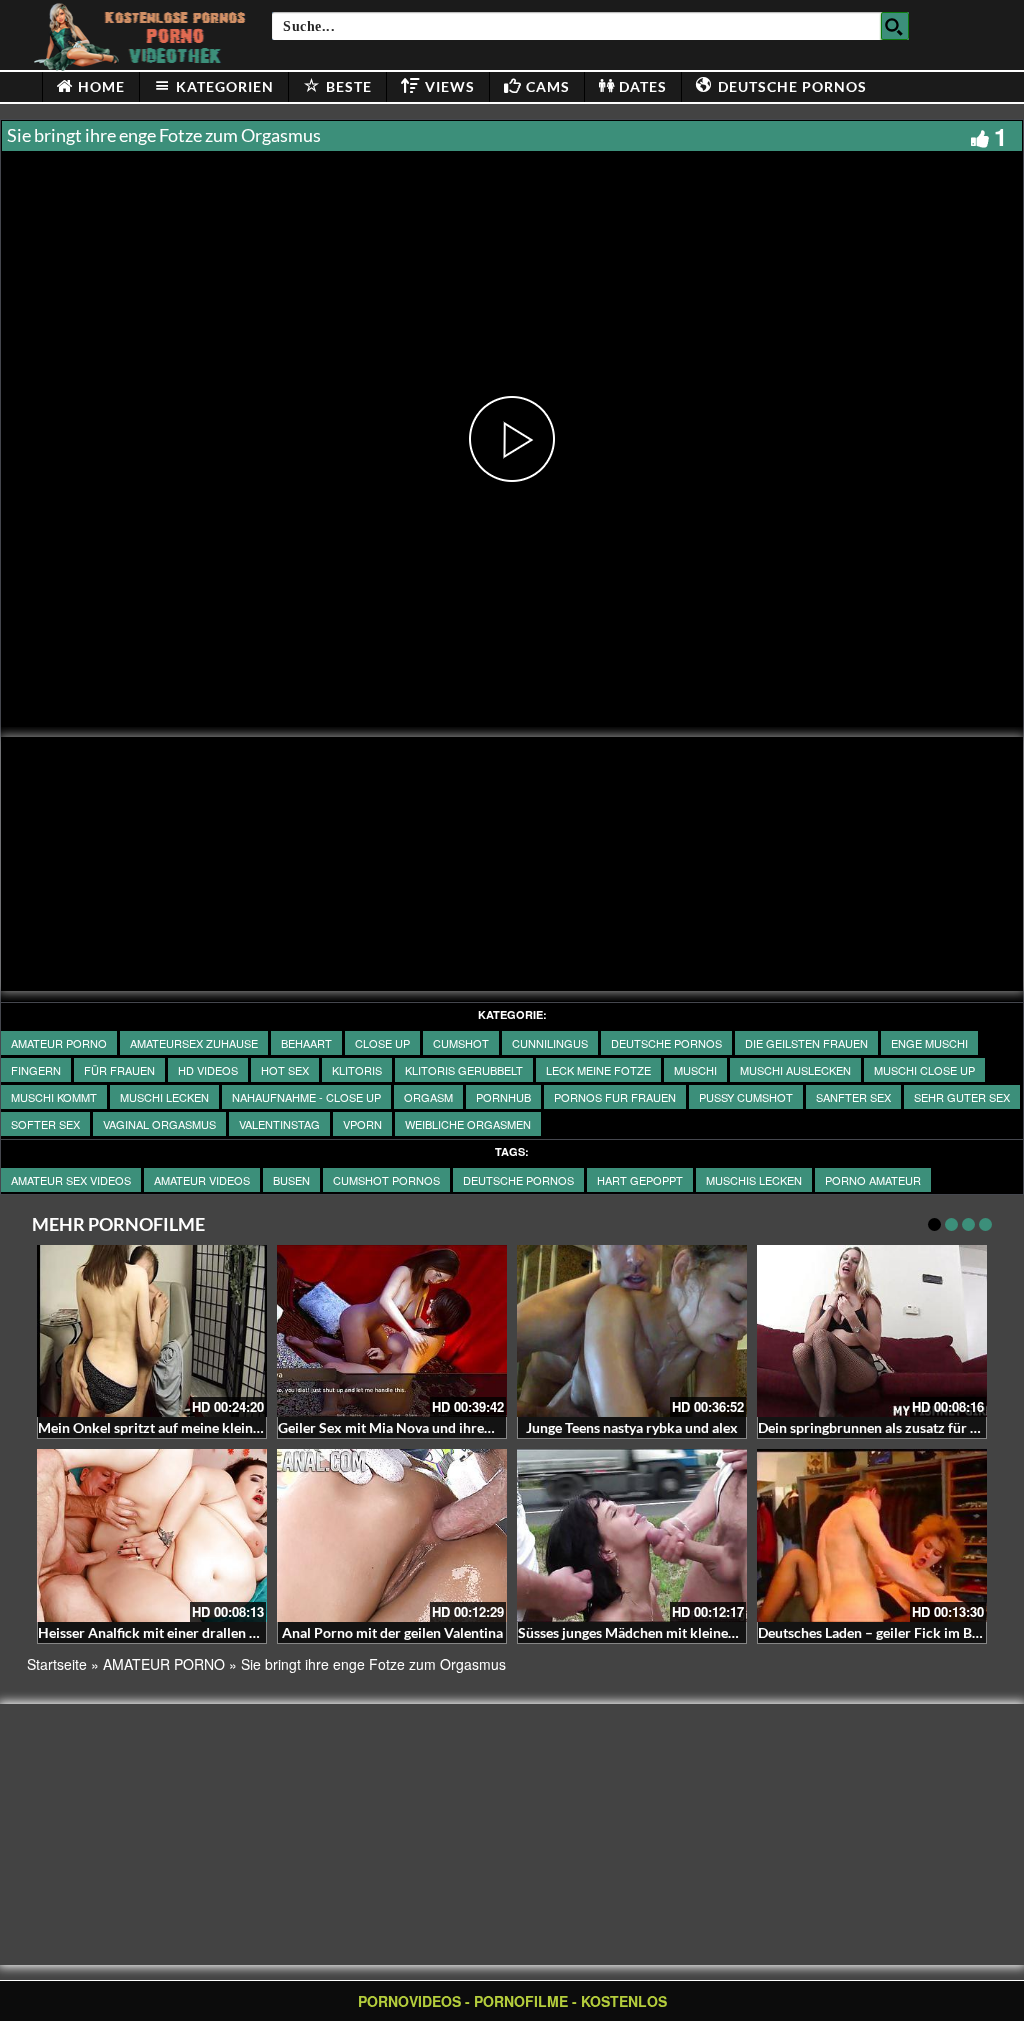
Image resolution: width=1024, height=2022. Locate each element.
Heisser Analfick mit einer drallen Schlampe (174, 1632)
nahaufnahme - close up (306, 1097)
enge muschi (929, 1043)
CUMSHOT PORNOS (386, 1180)
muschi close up (924, 1070)
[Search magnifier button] (895, 26)
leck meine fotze (598, 1070)
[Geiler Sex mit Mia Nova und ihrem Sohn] (392, 1331)
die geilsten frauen (806, 1043)
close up (382, 1043)
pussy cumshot (746, 1097)
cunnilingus (550, 1043)
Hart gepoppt (640, 1180)
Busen (291, 1180)
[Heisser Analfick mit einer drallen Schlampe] (152, 1535)
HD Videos (208, 1070)
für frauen (119, 1070)
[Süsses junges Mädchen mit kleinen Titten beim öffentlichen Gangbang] (632, 1535)
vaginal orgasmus (159, 1124)
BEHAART (306, 1043)
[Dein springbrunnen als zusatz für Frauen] (872, 1331)
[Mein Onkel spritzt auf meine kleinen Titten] (152, 1331)
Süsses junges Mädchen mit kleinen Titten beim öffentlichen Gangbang (736, 1632)
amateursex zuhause (194, 1043)
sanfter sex (853, 1097)
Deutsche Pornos (666, 1043)
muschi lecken (164, 1097)
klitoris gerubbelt (464, 1070)
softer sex (45, 1124)
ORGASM (428, 1097)
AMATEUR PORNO (59, 1043)
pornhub (503, 1097)
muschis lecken (754, 1180)
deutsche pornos (518, 1180)
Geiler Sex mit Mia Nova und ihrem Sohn (404, 1427)
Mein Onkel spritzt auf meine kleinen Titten (173, 1427)
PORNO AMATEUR (873, 1180)
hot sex (285, 1070)
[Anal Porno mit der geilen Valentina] (392, 1535)
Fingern (36, 1070)
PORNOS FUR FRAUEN (615, 1097)
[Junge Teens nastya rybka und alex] (632, 1331)
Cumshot (461, 1043)
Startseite (57, 1664)
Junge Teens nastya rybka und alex (632, 1427)
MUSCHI (695, 1070)
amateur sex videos (71, 1180)
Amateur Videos (202, 1180)
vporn (362, 1124)
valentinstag (279, 1124)
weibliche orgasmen (468, 1124)
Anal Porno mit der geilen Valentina (392, 1632)
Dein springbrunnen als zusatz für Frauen (886, 1427)
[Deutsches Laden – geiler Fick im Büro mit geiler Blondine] (872, 1535)
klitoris (357, 1070)
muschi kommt (54, 1097)
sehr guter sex (962, 1097)
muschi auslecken (795, 1070)
